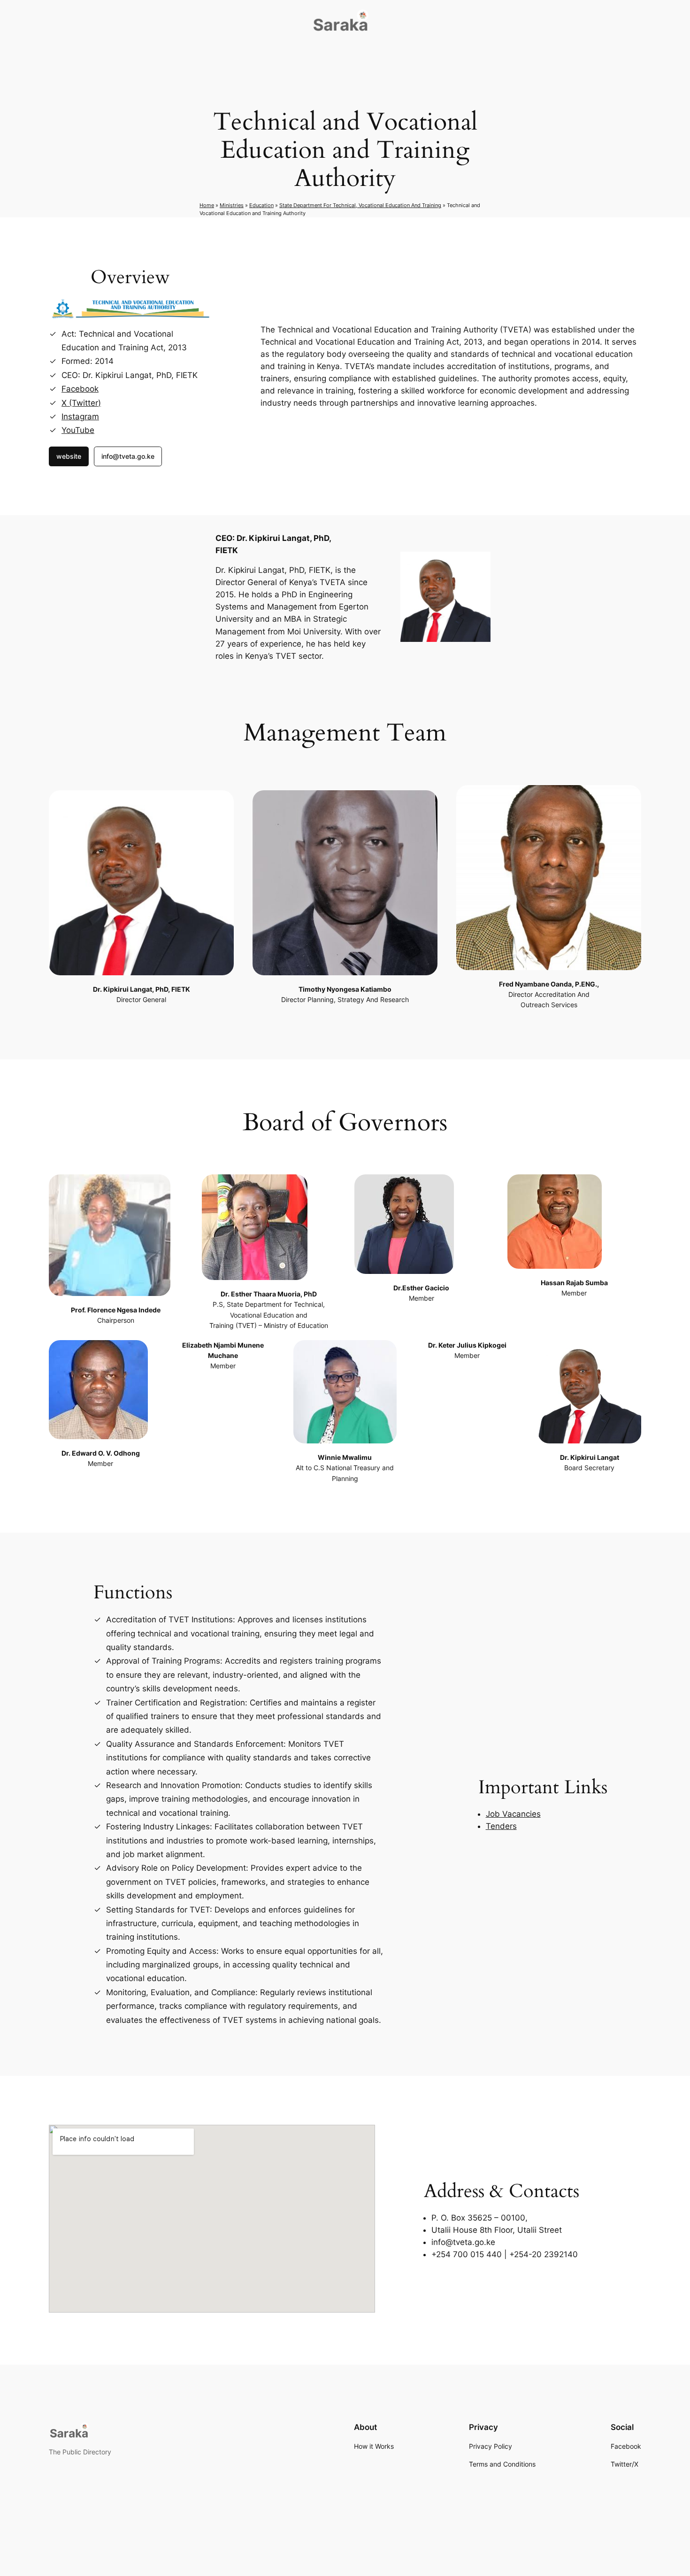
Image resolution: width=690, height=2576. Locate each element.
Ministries (232, 205)
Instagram (80, 416)
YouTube (78, 430)
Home (207, 205)
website (69, 456)
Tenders (501, 1826)
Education (261, 205)
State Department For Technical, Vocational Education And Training (360, 205)
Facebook (80, 389)
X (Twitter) (81, 403)
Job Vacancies (513, 1814)
